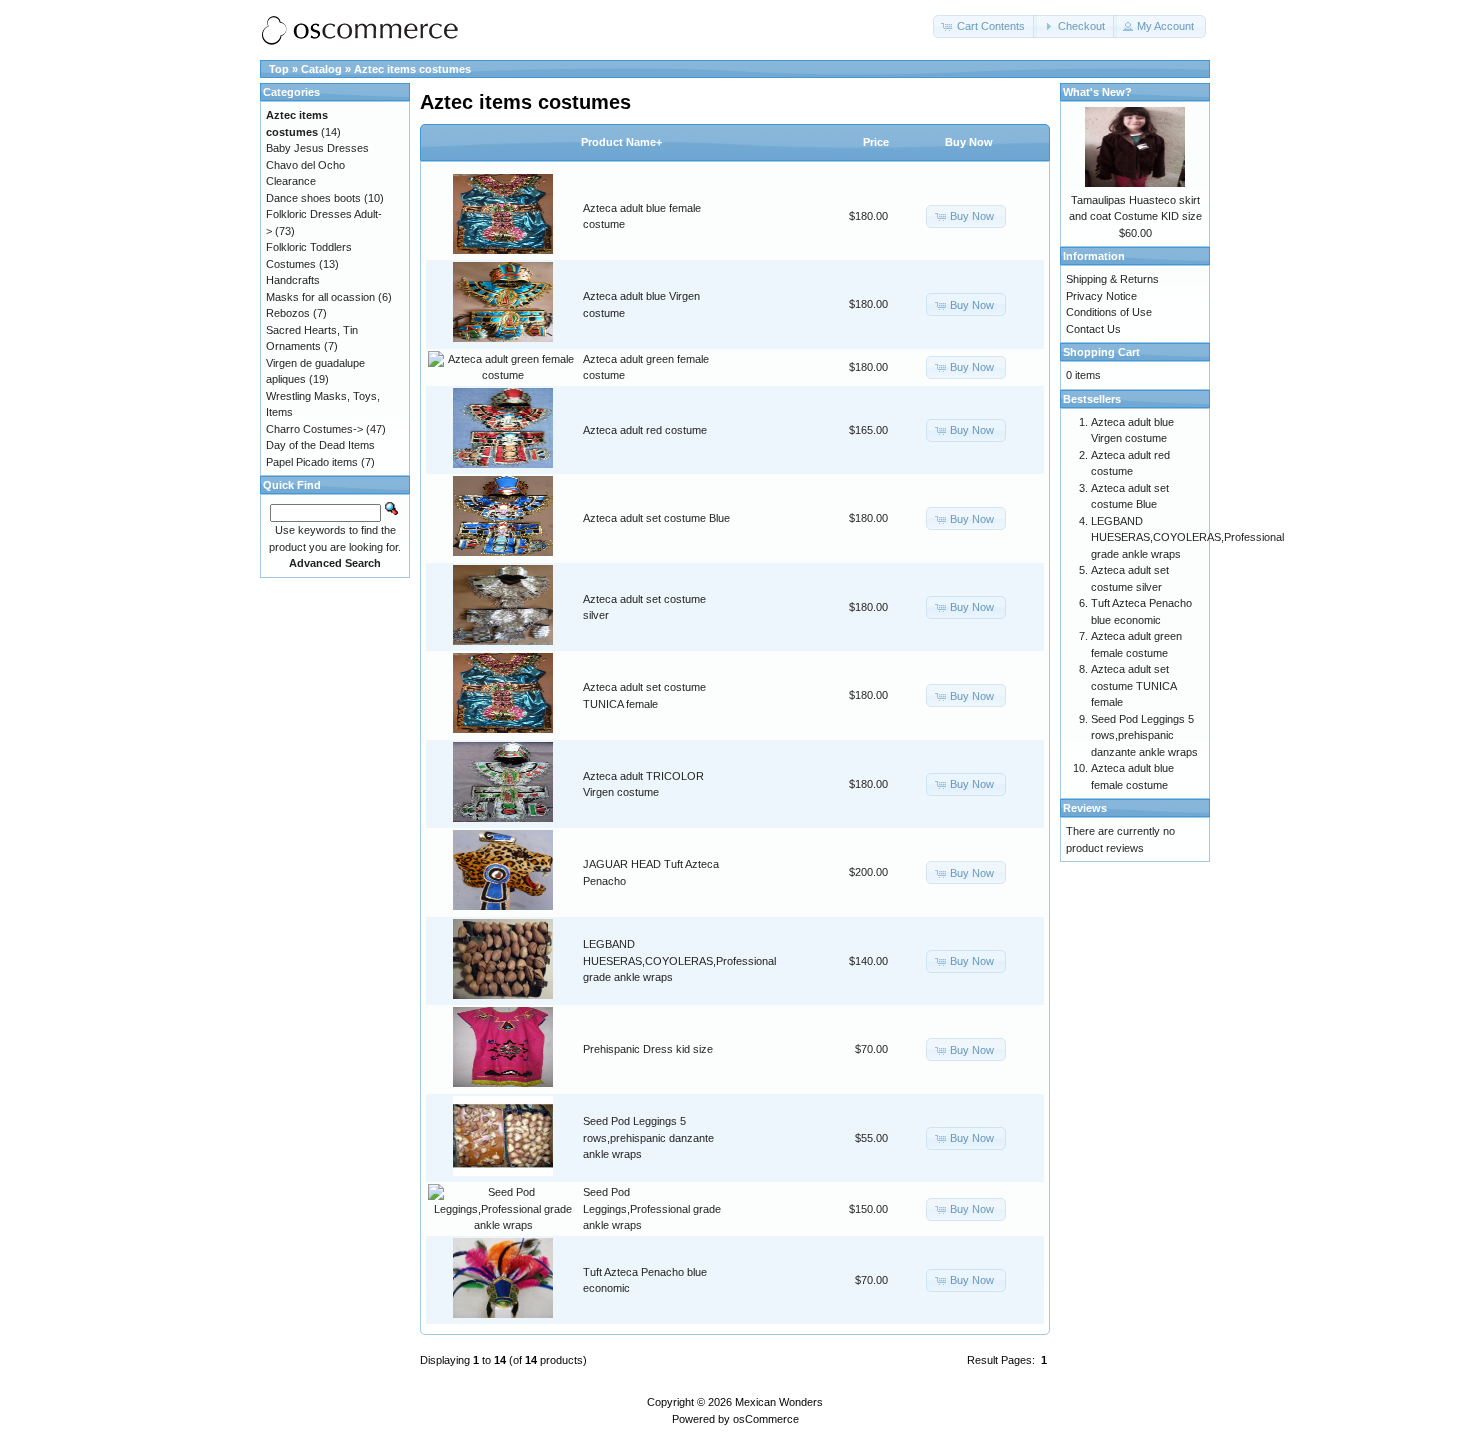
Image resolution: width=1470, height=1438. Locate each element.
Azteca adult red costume (645, 430)
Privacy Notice (1101, 296)
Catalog (321, 69)
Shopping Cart (1101, 352)
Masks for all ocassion (320, 297)
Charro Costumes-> (314, 429)
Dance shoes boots (313, 198)
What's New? (1097, 92)
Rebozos (288, 313)
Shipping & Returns (1112, 279)
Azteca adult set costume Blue (656, 518)
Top (279, 69)
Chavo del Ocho (305, 165)
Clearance (291, 181)
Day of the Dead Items (320, 445)
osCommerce (766, 1419)
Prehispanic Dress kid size (648, 1049)
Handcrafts (293, 280)
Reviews (1085, 808)
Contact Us (1093, 329)
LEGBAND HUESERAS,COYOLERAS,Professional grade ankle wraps (679, 960)
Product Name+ (621, 142)
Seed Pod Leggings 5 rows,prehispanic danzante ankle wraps (648, 1137)
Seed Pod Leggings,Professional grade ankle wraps (652, 1208)
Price (876, 142)
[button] (985, 26)
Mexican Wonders (779, 1402)
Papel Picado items (312, 462)
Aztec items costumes (412, 69)
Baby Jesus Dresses (317, 148)
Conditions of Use (1109, 312)
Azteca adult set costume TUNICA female (1133, 685)
